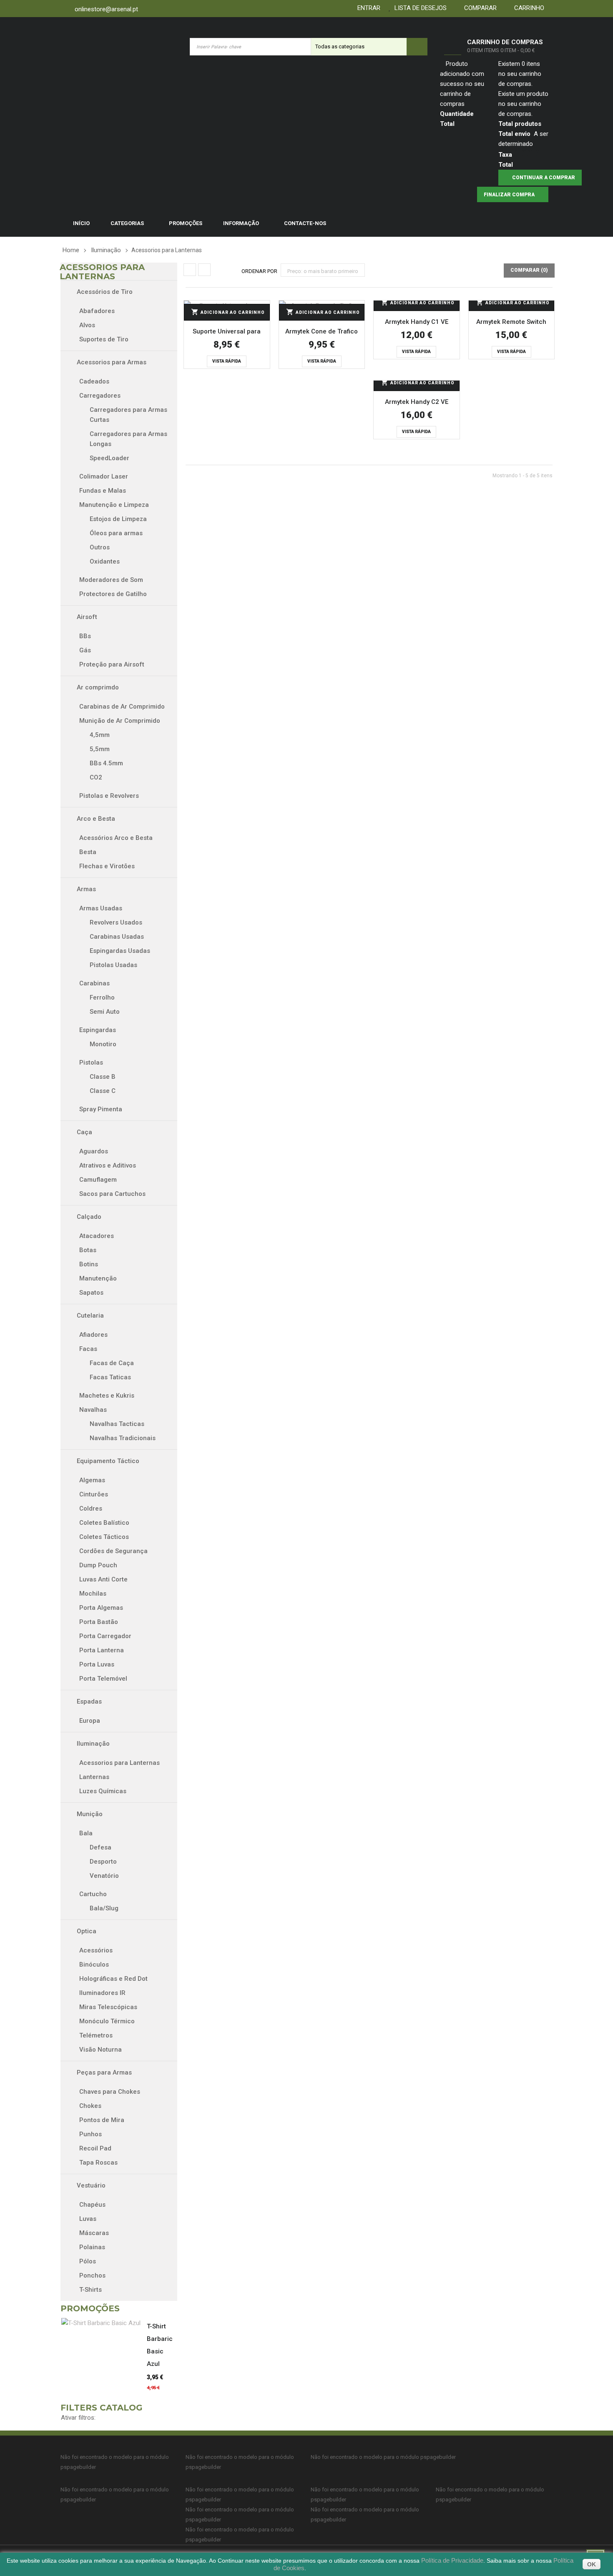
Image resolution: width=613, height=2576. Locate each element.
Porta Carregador (105, 1636)
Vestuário (90, 2185)
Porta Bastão (99, 1622)
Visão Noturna (100, 2050)
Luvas (88, 2219)
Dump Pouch (98, 1565)
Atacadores (97, 1236)
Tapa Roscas (98, 2163)
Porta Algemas (101, 1608)
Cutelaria (89, 1316)
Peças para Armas (103, 2072)
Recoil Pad (95, 2148)
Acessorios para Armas (111, 362)
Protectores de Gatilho (113, 594)
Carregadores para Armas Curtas (128, 415)
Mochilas (93, 1594)
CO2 (96, 777)
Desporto (103, 1862)
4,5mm (100, 735)
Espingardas (98, 1030)
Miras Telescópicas (108, 2007)
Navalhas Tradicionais (123, 1438)
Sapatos (92, 1293)
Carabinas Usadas (117, 937)
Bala (86, 1833)
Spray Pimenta (101, 1109)
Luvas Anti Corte (103, 1579)
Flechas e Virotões (107, 866)
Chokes (90, 2106)
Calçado (88, 1217)
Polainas (92, 2247)
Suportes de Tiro (104, 339)
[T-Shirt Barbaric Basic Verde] (104, 2323)
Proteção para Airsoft (112, 664)
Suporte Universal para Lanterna (227, 333)
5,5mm (100, 749)
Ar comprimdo (97, 687)
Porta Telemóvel (103, 1679)
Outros (100, 547)
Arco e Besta (95, 819)
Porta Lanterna (102, 1650)
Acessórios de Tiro (104, 292)
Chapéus (92, 2205)
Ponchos (92, 2275)
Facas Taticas (110, 1377)
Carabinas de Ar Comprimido (122, 707)
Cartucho (93, 1894)
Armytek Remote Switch (511, 322)
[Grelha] (190, 270)
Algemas (92, 1480)
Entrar (367, 8)
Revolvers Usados (116, 922)
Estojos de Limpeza (118, 519)
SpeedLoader (109, 458)
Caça (84, 1132)
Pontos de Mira (102, 2120)
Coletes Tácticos (104, 1537)
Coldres (91, 1509)
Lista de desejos (419, 8)
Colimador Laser (104, 476)
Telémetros (96, 2035)
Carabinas (94, 983)
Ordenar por (259, 271)
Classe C (103, 1091)
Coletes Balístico (104, 1523)
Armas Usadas (101, 908)
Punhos (90, 2134)
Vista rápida (227, 361)
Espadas (88, 1701)
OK (592, 2564)
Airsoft (86, 617)
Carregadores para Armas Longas (128, 439)
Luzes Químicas (103, 1791)
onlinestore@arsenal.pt (106, 9)
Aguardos (94, 1151)
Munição (89, 1814)
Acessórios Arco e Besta (116, 838)
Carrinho (528, 8)
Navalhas (93, 1410)
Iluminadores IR (102, 1993)
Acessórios (96, 1950)
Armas (85, 889)
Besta (88, 852)
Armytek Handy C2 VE (417, 402)
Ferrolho (102, 997)
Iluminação (92, 1744)
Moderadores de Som (111, 580)
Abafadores (97, 311)
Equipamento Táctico (107, 1461)
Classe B (103, 1077)
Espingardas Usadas (120, 951)
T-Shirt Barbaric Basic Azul (160, 2345)
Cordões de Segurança (113, 1551)
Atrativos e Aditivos (108, 1165)
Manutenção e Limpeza (114, 505)
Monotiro (103, 1044)
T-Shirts (90, 2290)
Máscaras (94, 2233)
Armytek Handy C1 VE (417, 322)
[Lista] (204, 270)
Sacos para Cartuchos (112, 1194)
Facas (88, 1349)
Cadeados (94, 381)
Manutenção (99, 1278)
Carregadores (100, 396)
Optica (86, 1931)
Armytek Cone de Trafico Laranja (322, 333)
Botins (89, 1264)
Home (71, 250)
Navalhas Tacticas (117, 1424)
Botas (89, 1250)
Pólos (88, 2261)
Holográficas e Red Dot (113, 1979)
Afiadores (93, 1335)
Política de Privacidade (452, 2560)
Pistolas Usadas (113, 965)
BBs (85, 636)
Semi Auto (105, 1012)
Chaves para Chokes (110, 2092)
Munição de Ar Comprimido (120, 721)
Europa (90, 1721)
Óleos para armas (116, 533)
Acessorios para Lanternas (119, 1763)
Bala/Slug (104, 1908)
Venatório (104, 1876)
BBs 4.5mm (106, 763)
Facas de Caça (112, 1363)
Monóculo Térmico (107, 2021)
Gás (85, 650)
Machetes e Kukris (107, 1396)
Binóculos (94, 1965)
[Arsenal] (117, 46)
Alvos (87, 325)
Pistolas (91, 1062)
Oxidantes (105, 561)
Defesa (100, 1847)
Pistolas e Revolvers (109, 796)
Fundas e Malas (103, 491)
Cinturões (94, 1494)
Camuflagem (100, 1180)
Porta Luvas (97, 1664)
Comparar (479, 8)
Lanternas (94, 1777)
